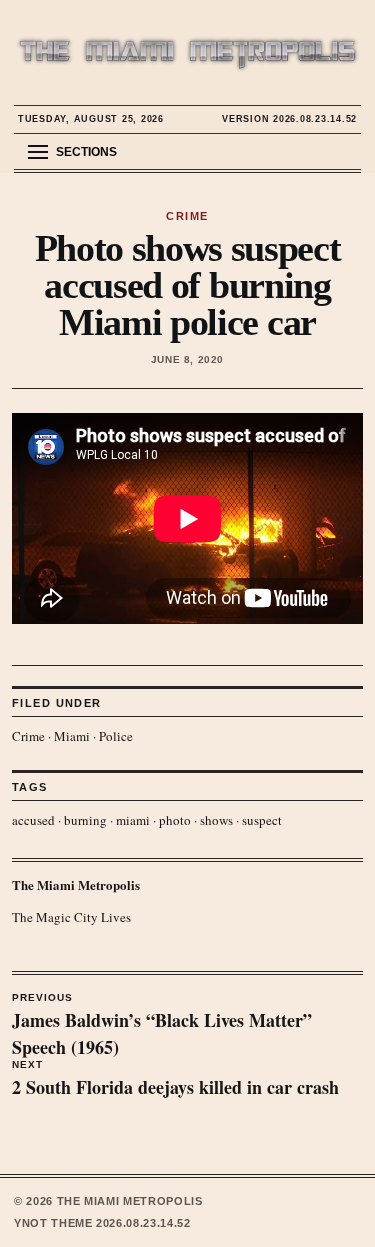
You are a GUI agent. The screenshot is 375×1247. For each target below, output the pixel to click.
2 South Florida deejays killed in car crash (175, 1080)
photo (175, 820)
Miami (72, 736)
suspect (262, 820)
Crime (28, 736)
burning (85, 820)
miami (133, 820)
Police (116, 736)
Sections (86, 152)
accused (33, 820)
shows (216, 820)
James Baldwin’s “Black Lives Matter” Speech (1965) (162, 1026)
